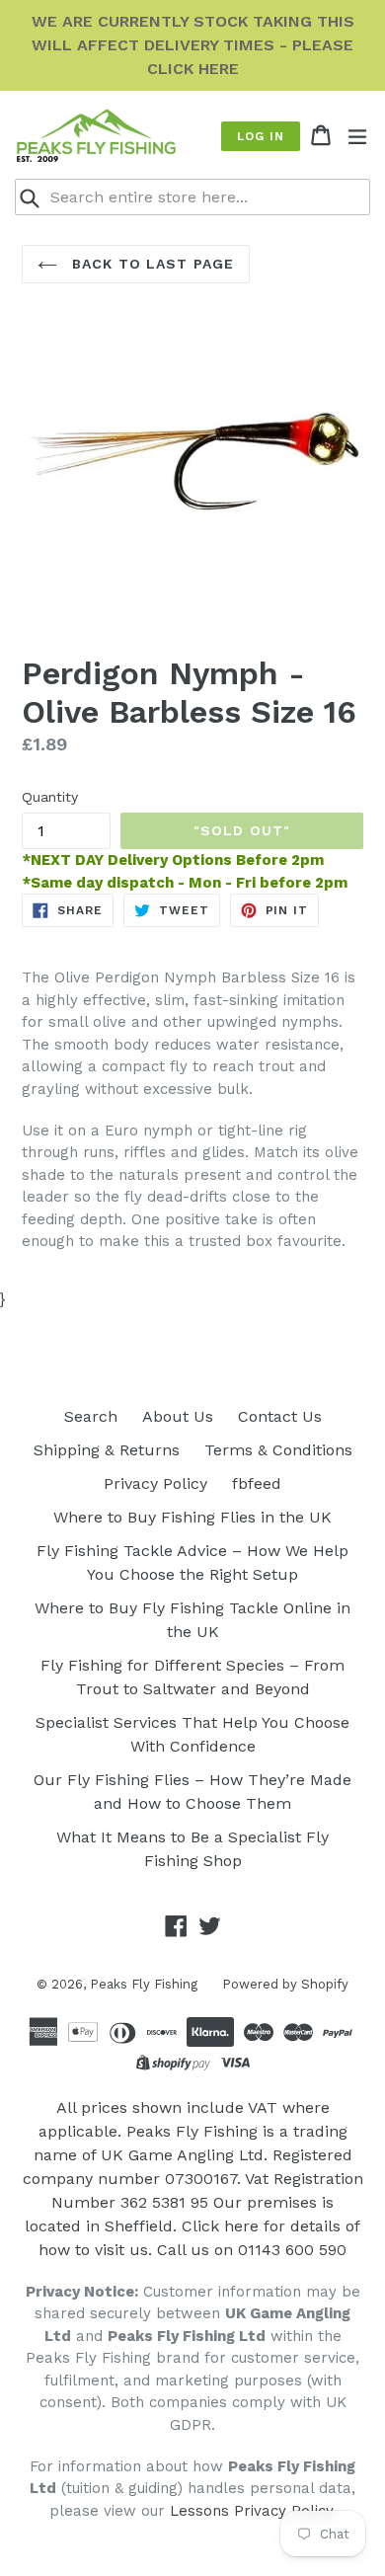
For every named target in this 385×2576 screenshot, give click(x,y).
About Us (178, 1416)
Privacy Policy (155, 1483)
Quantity (50, 797)
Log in (261, 136)
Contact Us (280, 1416)
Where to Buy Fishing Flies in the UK (192, 1517)
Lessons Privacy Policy (251, 2511)
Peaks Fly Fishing (144, 1984)
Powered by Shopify (285, 1984)
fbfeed (257, 1483)
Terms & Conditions (278, 1450)
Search (91, 1416)
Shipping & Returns (107, 1450)
